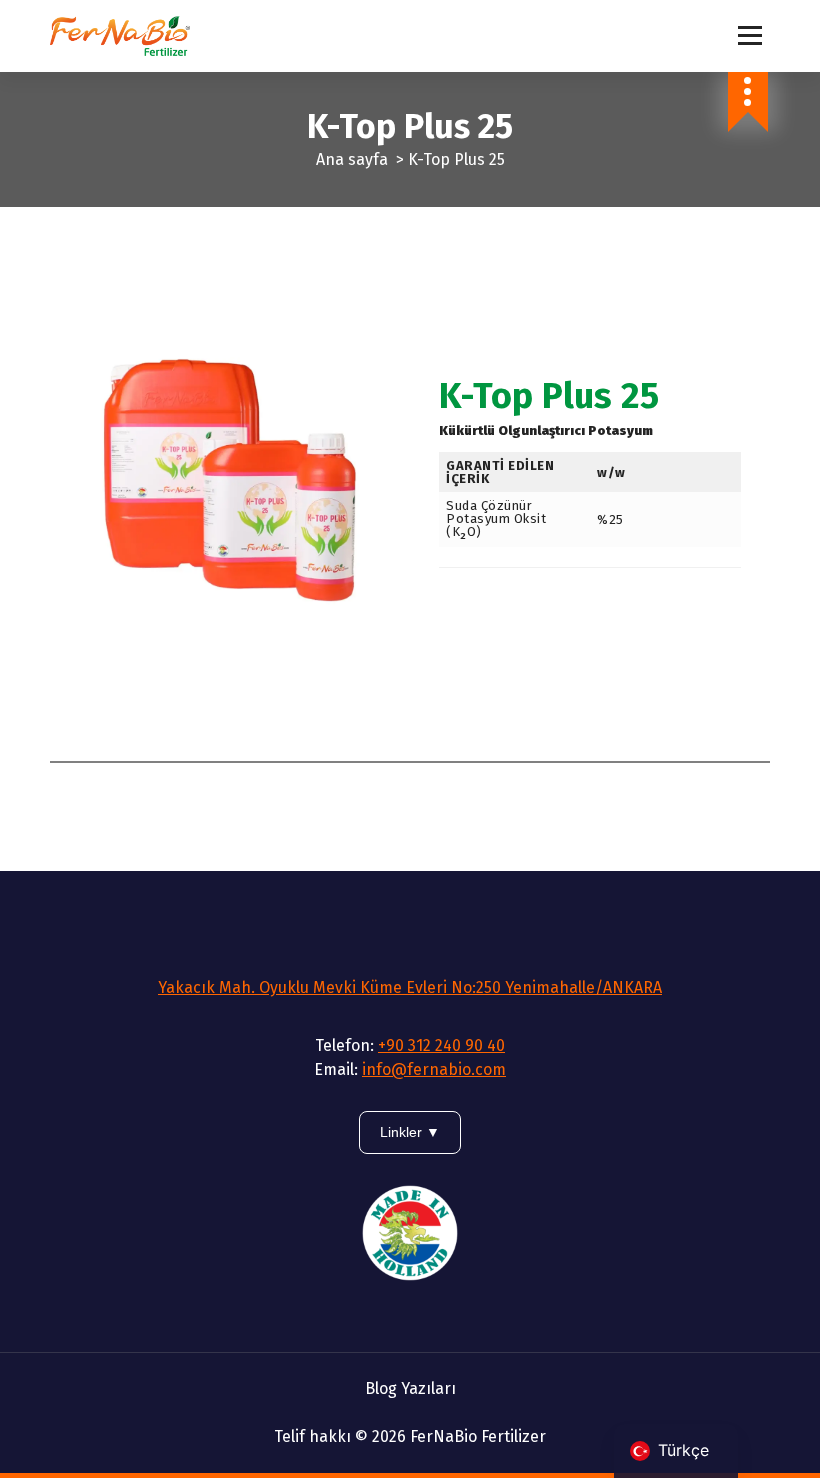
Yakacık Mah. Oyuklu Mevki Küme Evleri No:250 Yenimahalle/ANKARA (410, 987)
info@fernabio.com (434, 1069)
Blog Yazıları (410, 1388)
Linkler (403, 1132)
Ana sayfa (352, 159)
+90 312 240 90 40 (441, 1045)
